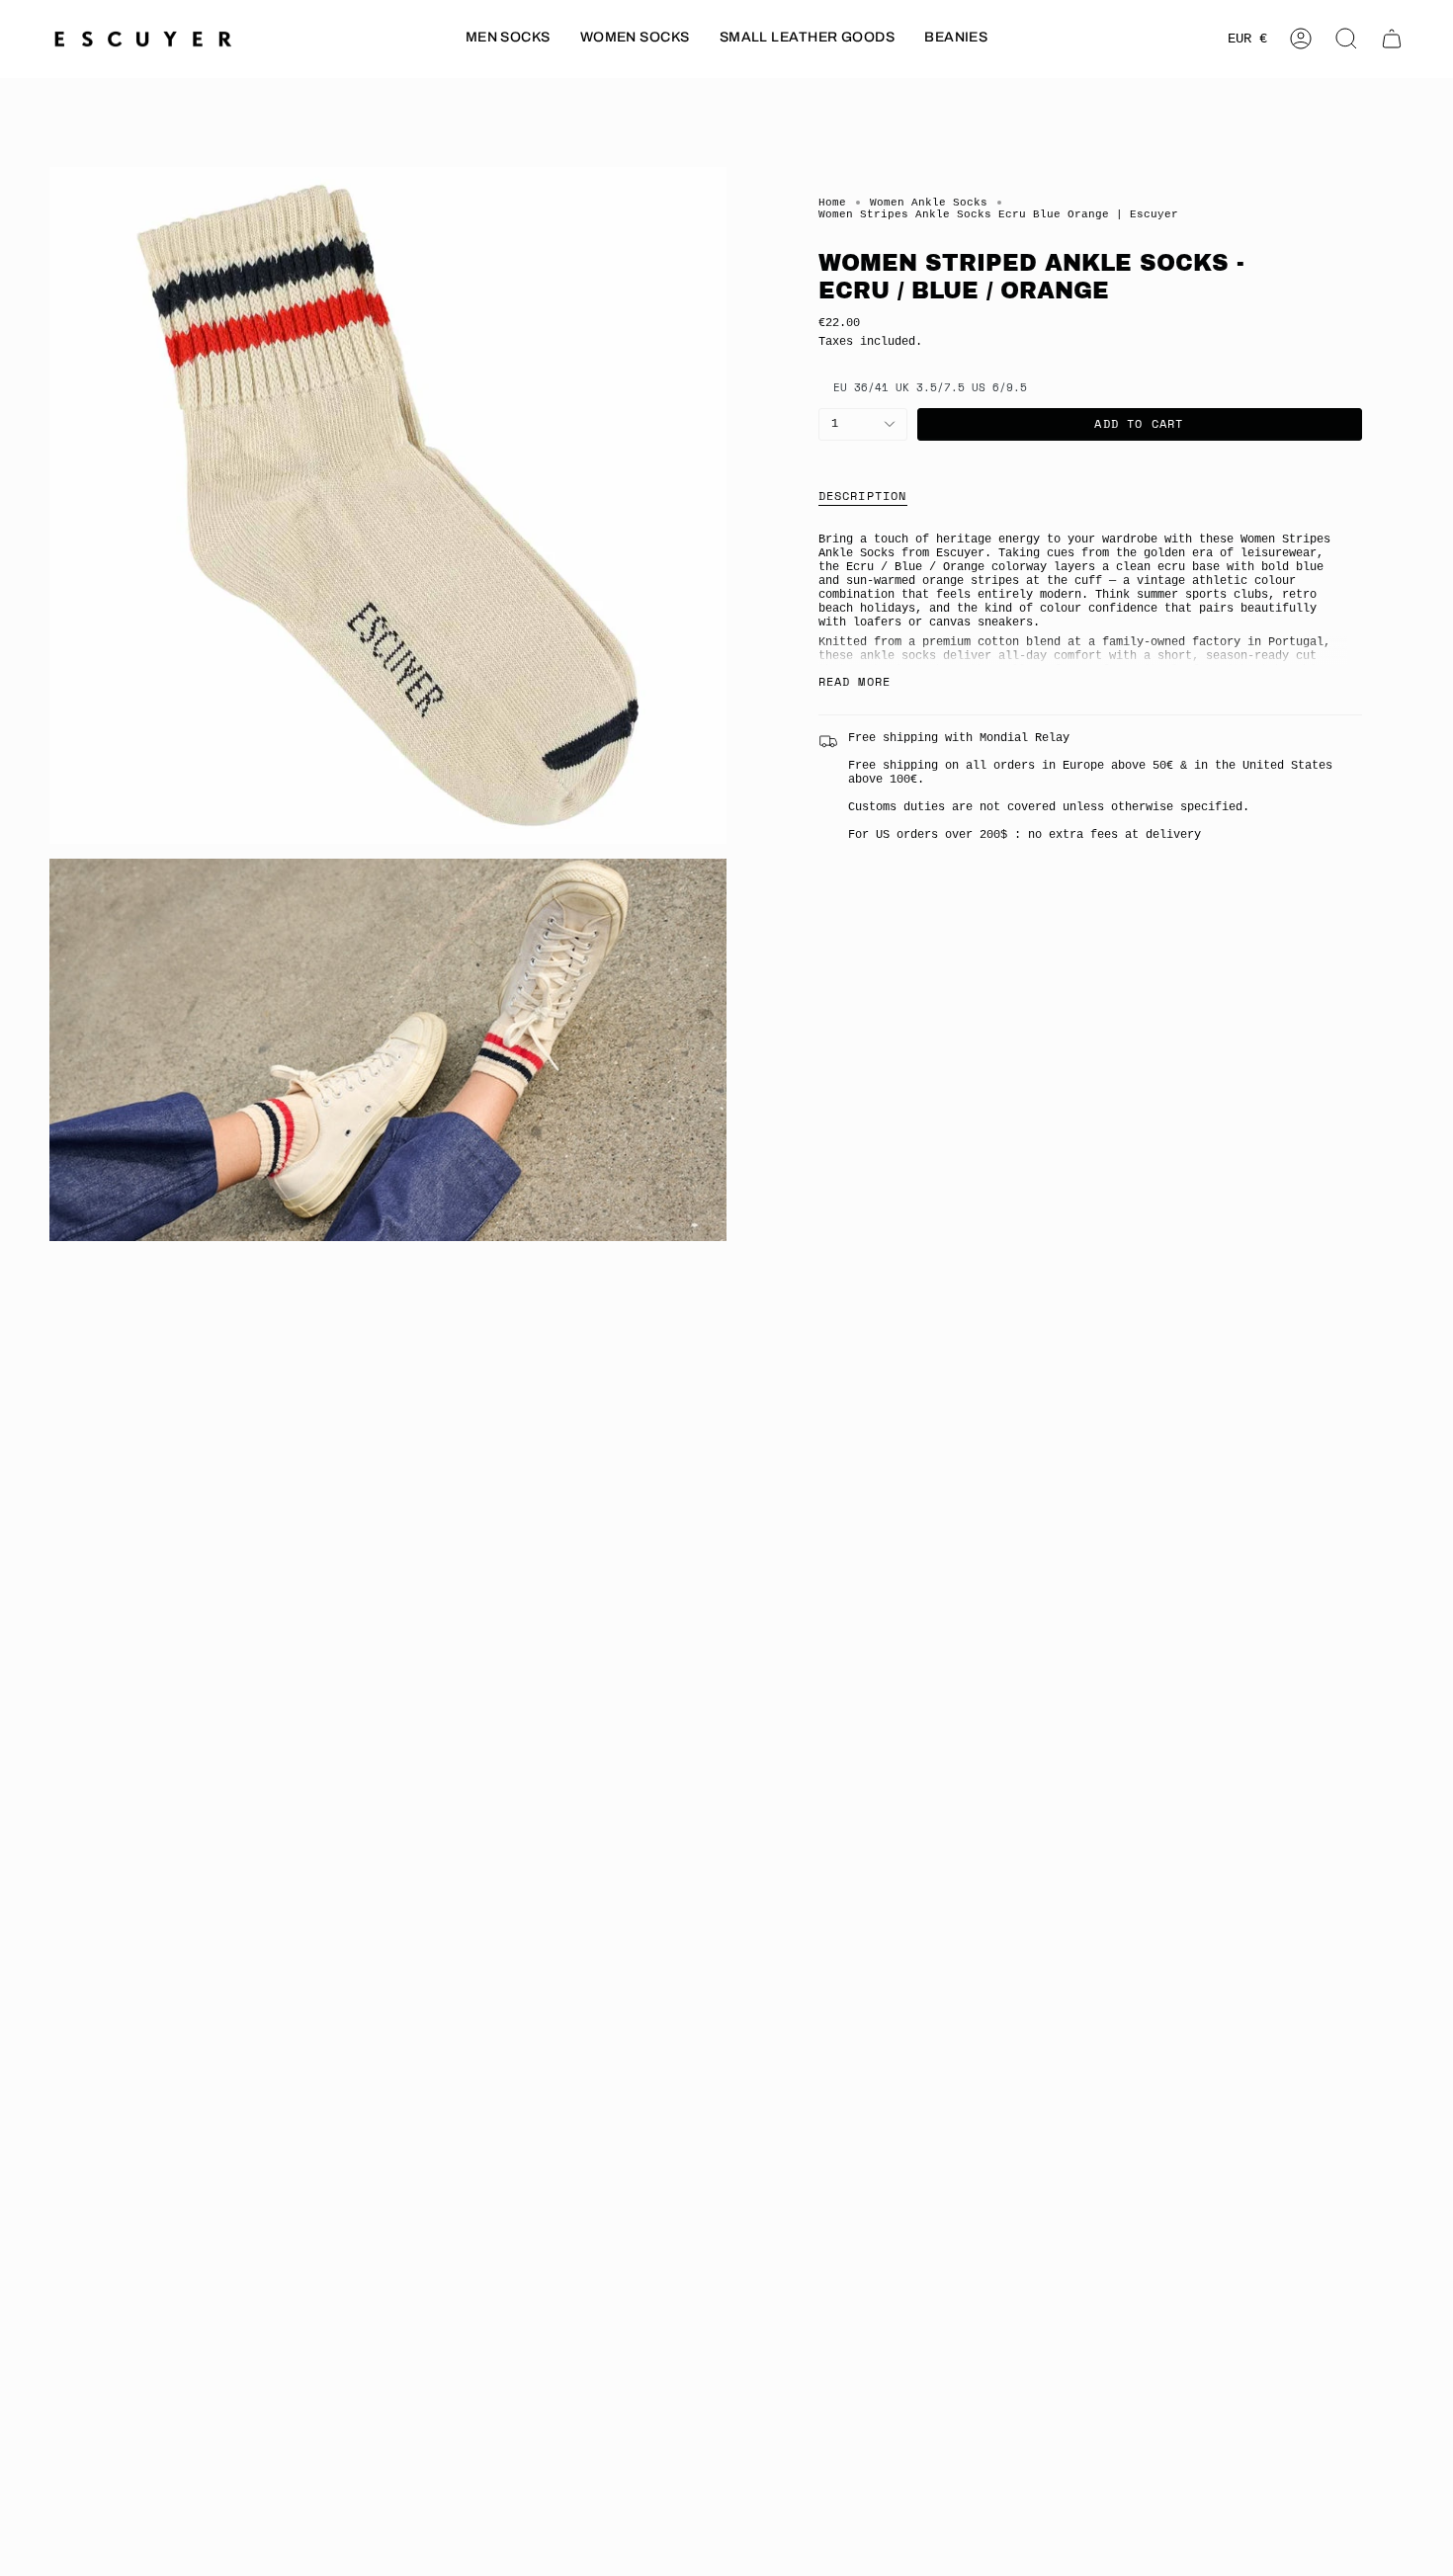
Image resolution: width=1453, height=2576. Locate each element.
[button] (508, 39)
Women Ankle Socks (929, 203)
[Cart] (1392, 39)
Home (832, 203)
